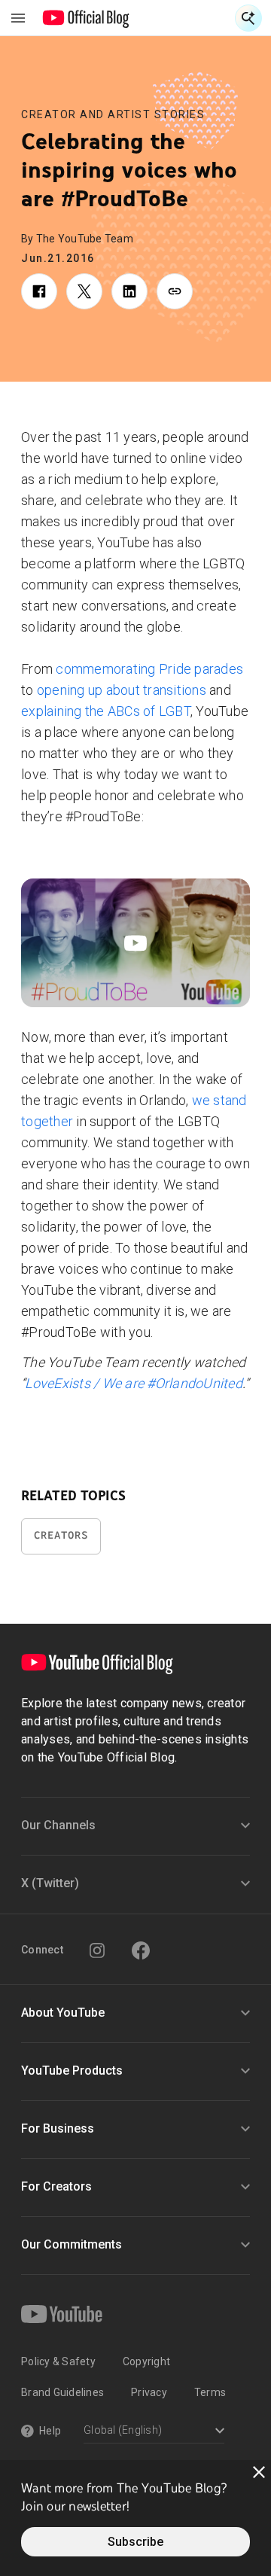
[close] (259, 2472)
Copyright (146, 2361)
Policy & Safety (58, 2361)
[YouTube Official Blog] (86, 18)
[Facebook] (141, 1950)
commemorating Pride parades (149, 669)
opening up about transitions (122, 690)
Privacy (149, 2392)
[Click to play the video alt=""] (135, 943)
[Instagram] (97, 1950)
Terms (210, 2392)
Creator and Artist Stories (113, 114)
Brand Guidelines (62, 2392)
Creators (61, 1535)
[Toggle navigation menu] (18, 18)
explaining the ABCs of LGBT (106, 711)
